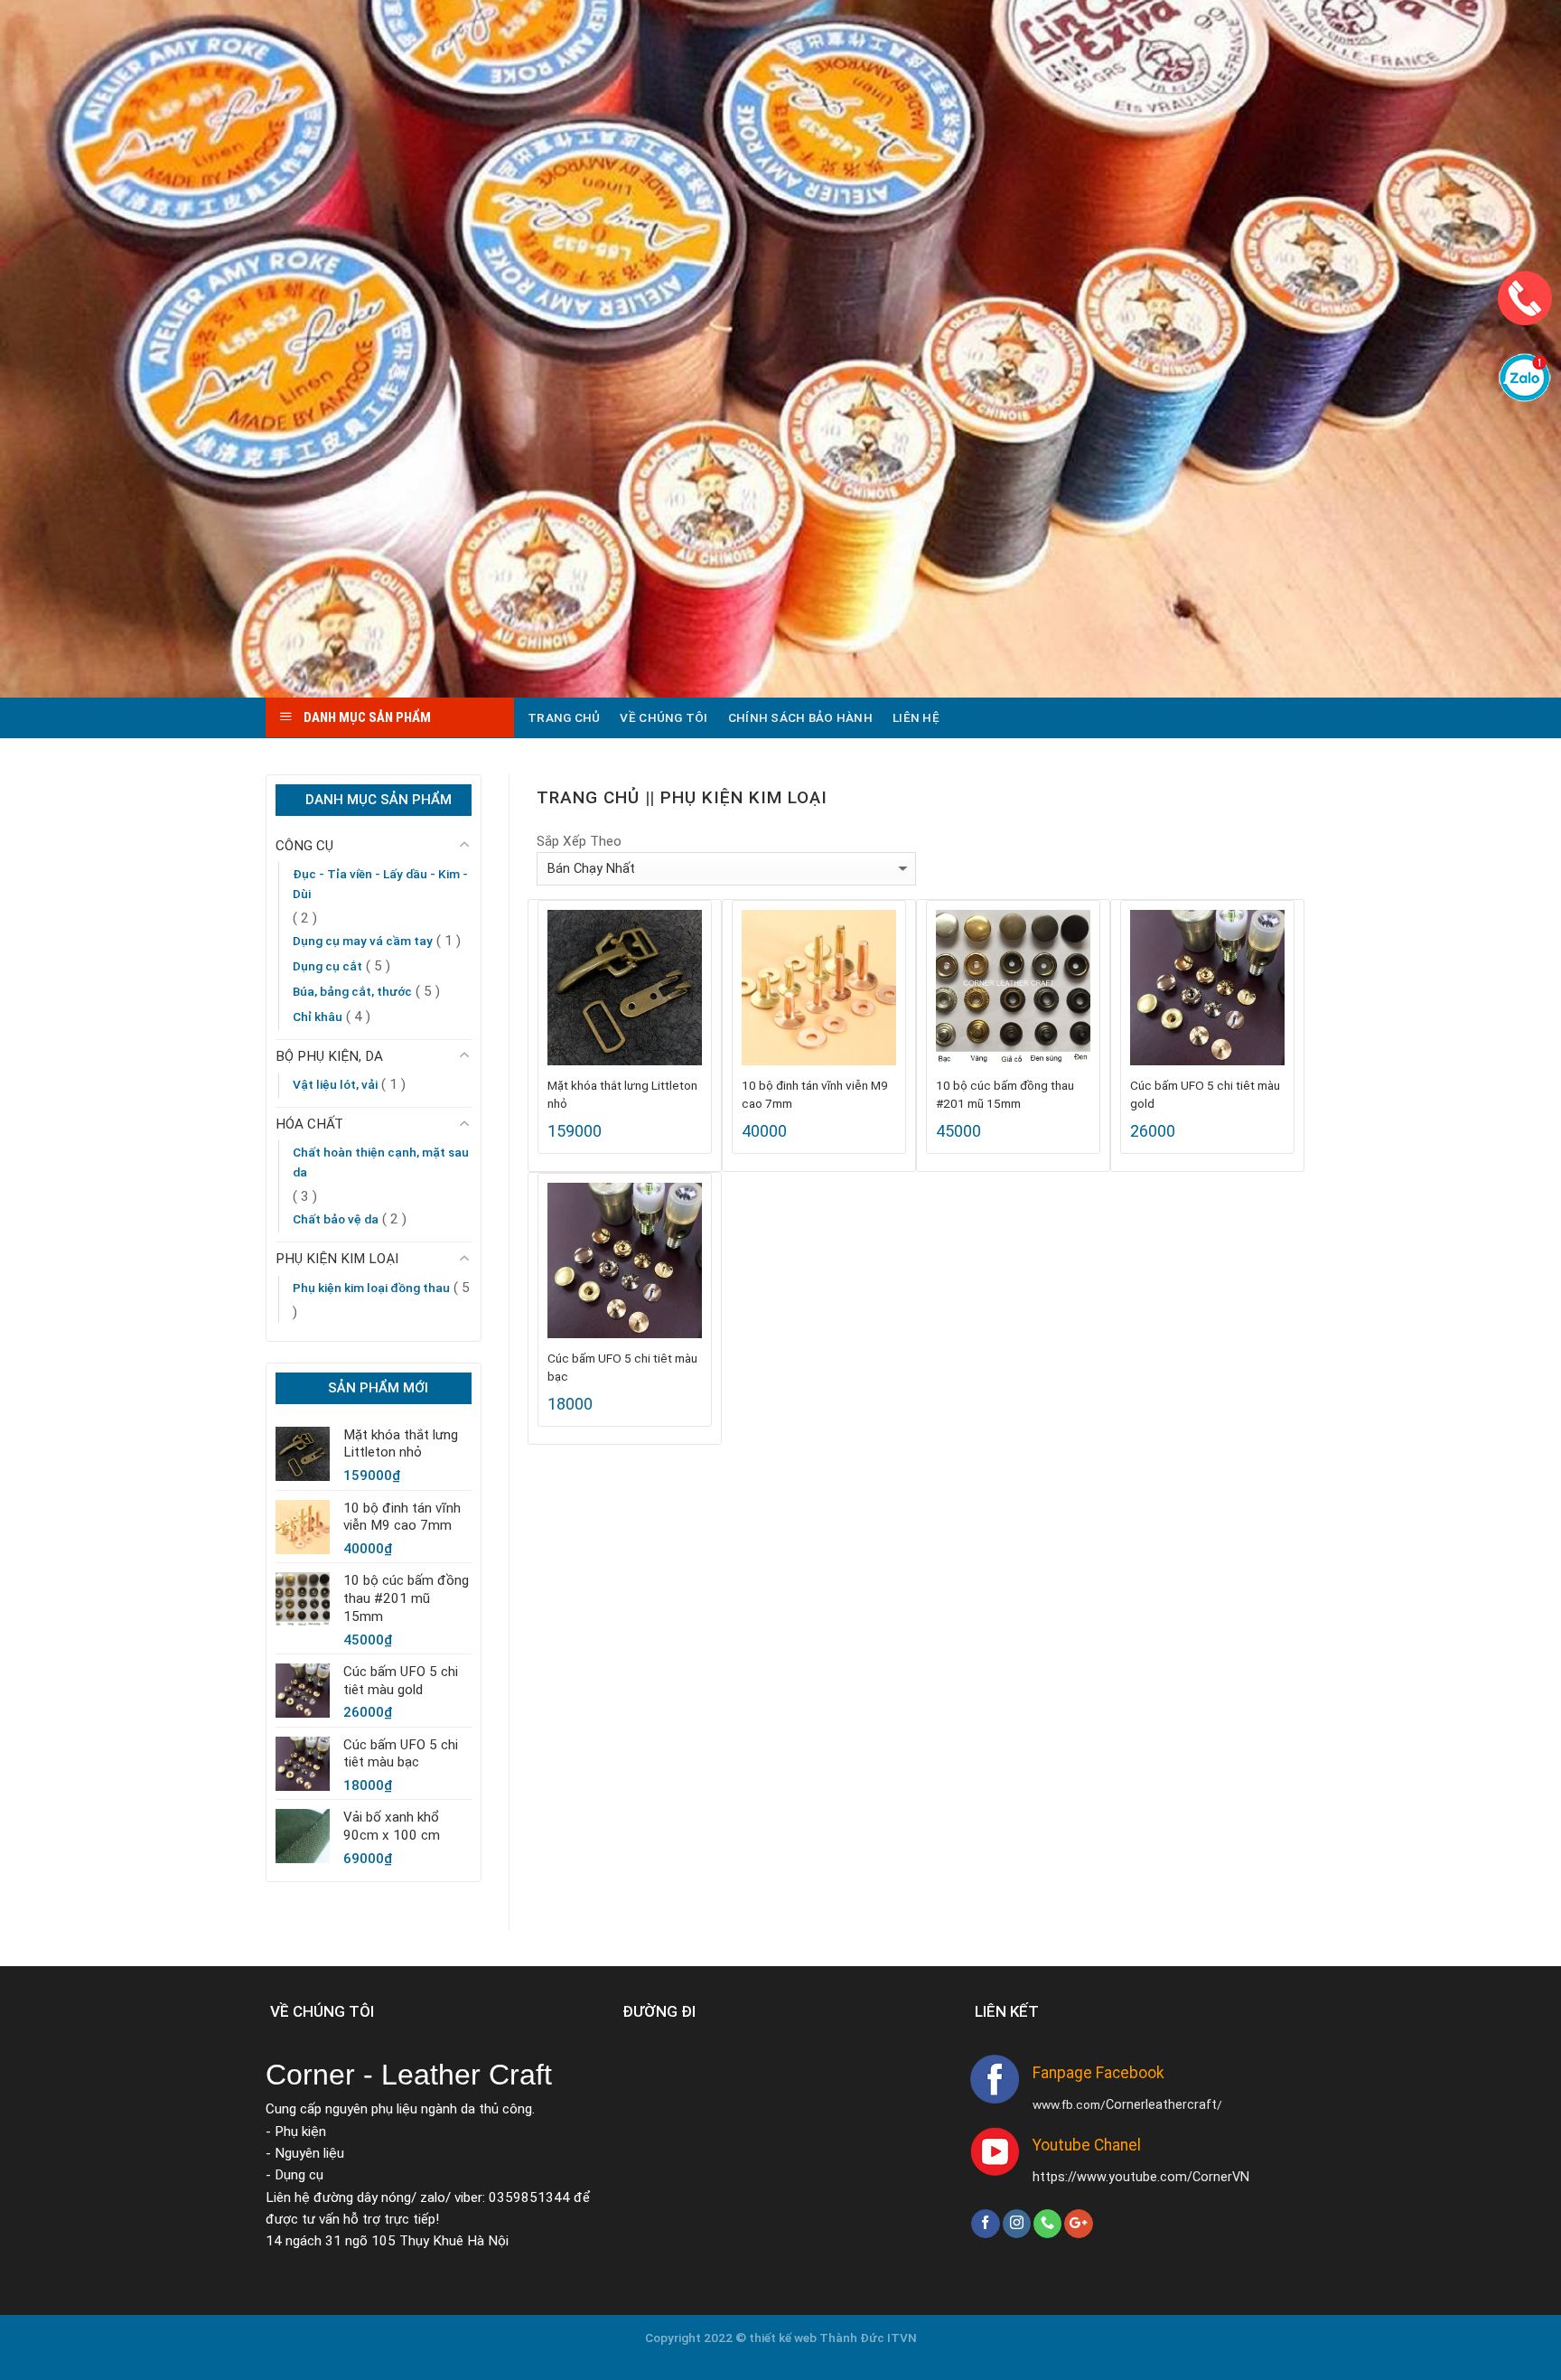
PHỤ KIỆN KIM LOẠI (337, 1259)
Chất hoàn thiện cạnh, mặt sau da (381, 1162)
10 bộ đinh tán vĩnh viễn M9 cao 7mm (815, 1094)
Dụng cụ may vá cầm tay (363, 941)
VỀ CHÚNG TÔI (664, 717)
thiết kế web (784, 2338)
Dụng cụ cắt (327, 966)
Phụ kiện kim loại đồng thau (371, 1288)
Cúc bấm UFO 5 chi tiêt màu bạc (622, 1367)
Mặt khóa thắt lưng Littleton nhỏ (622, 1094)
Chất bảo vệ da (336, 1219)
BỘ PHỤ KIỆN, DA (329, 1056)
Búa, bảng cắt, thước (352, 991)
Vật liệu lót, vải (335, 1084)
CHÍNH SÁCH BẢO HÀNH (800, 717)
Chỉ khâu (318, 1017)
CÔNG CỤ (304, 846)
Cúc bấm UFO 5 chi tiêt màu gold (1205, 1094)
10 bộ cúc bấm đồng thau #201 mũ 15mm (1005, 1094)
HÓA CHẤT (309, 1124)
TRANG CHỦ (564, 717)
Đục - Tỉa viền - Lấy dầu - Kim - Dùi (380, 884)
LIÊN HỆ (916, 717)
